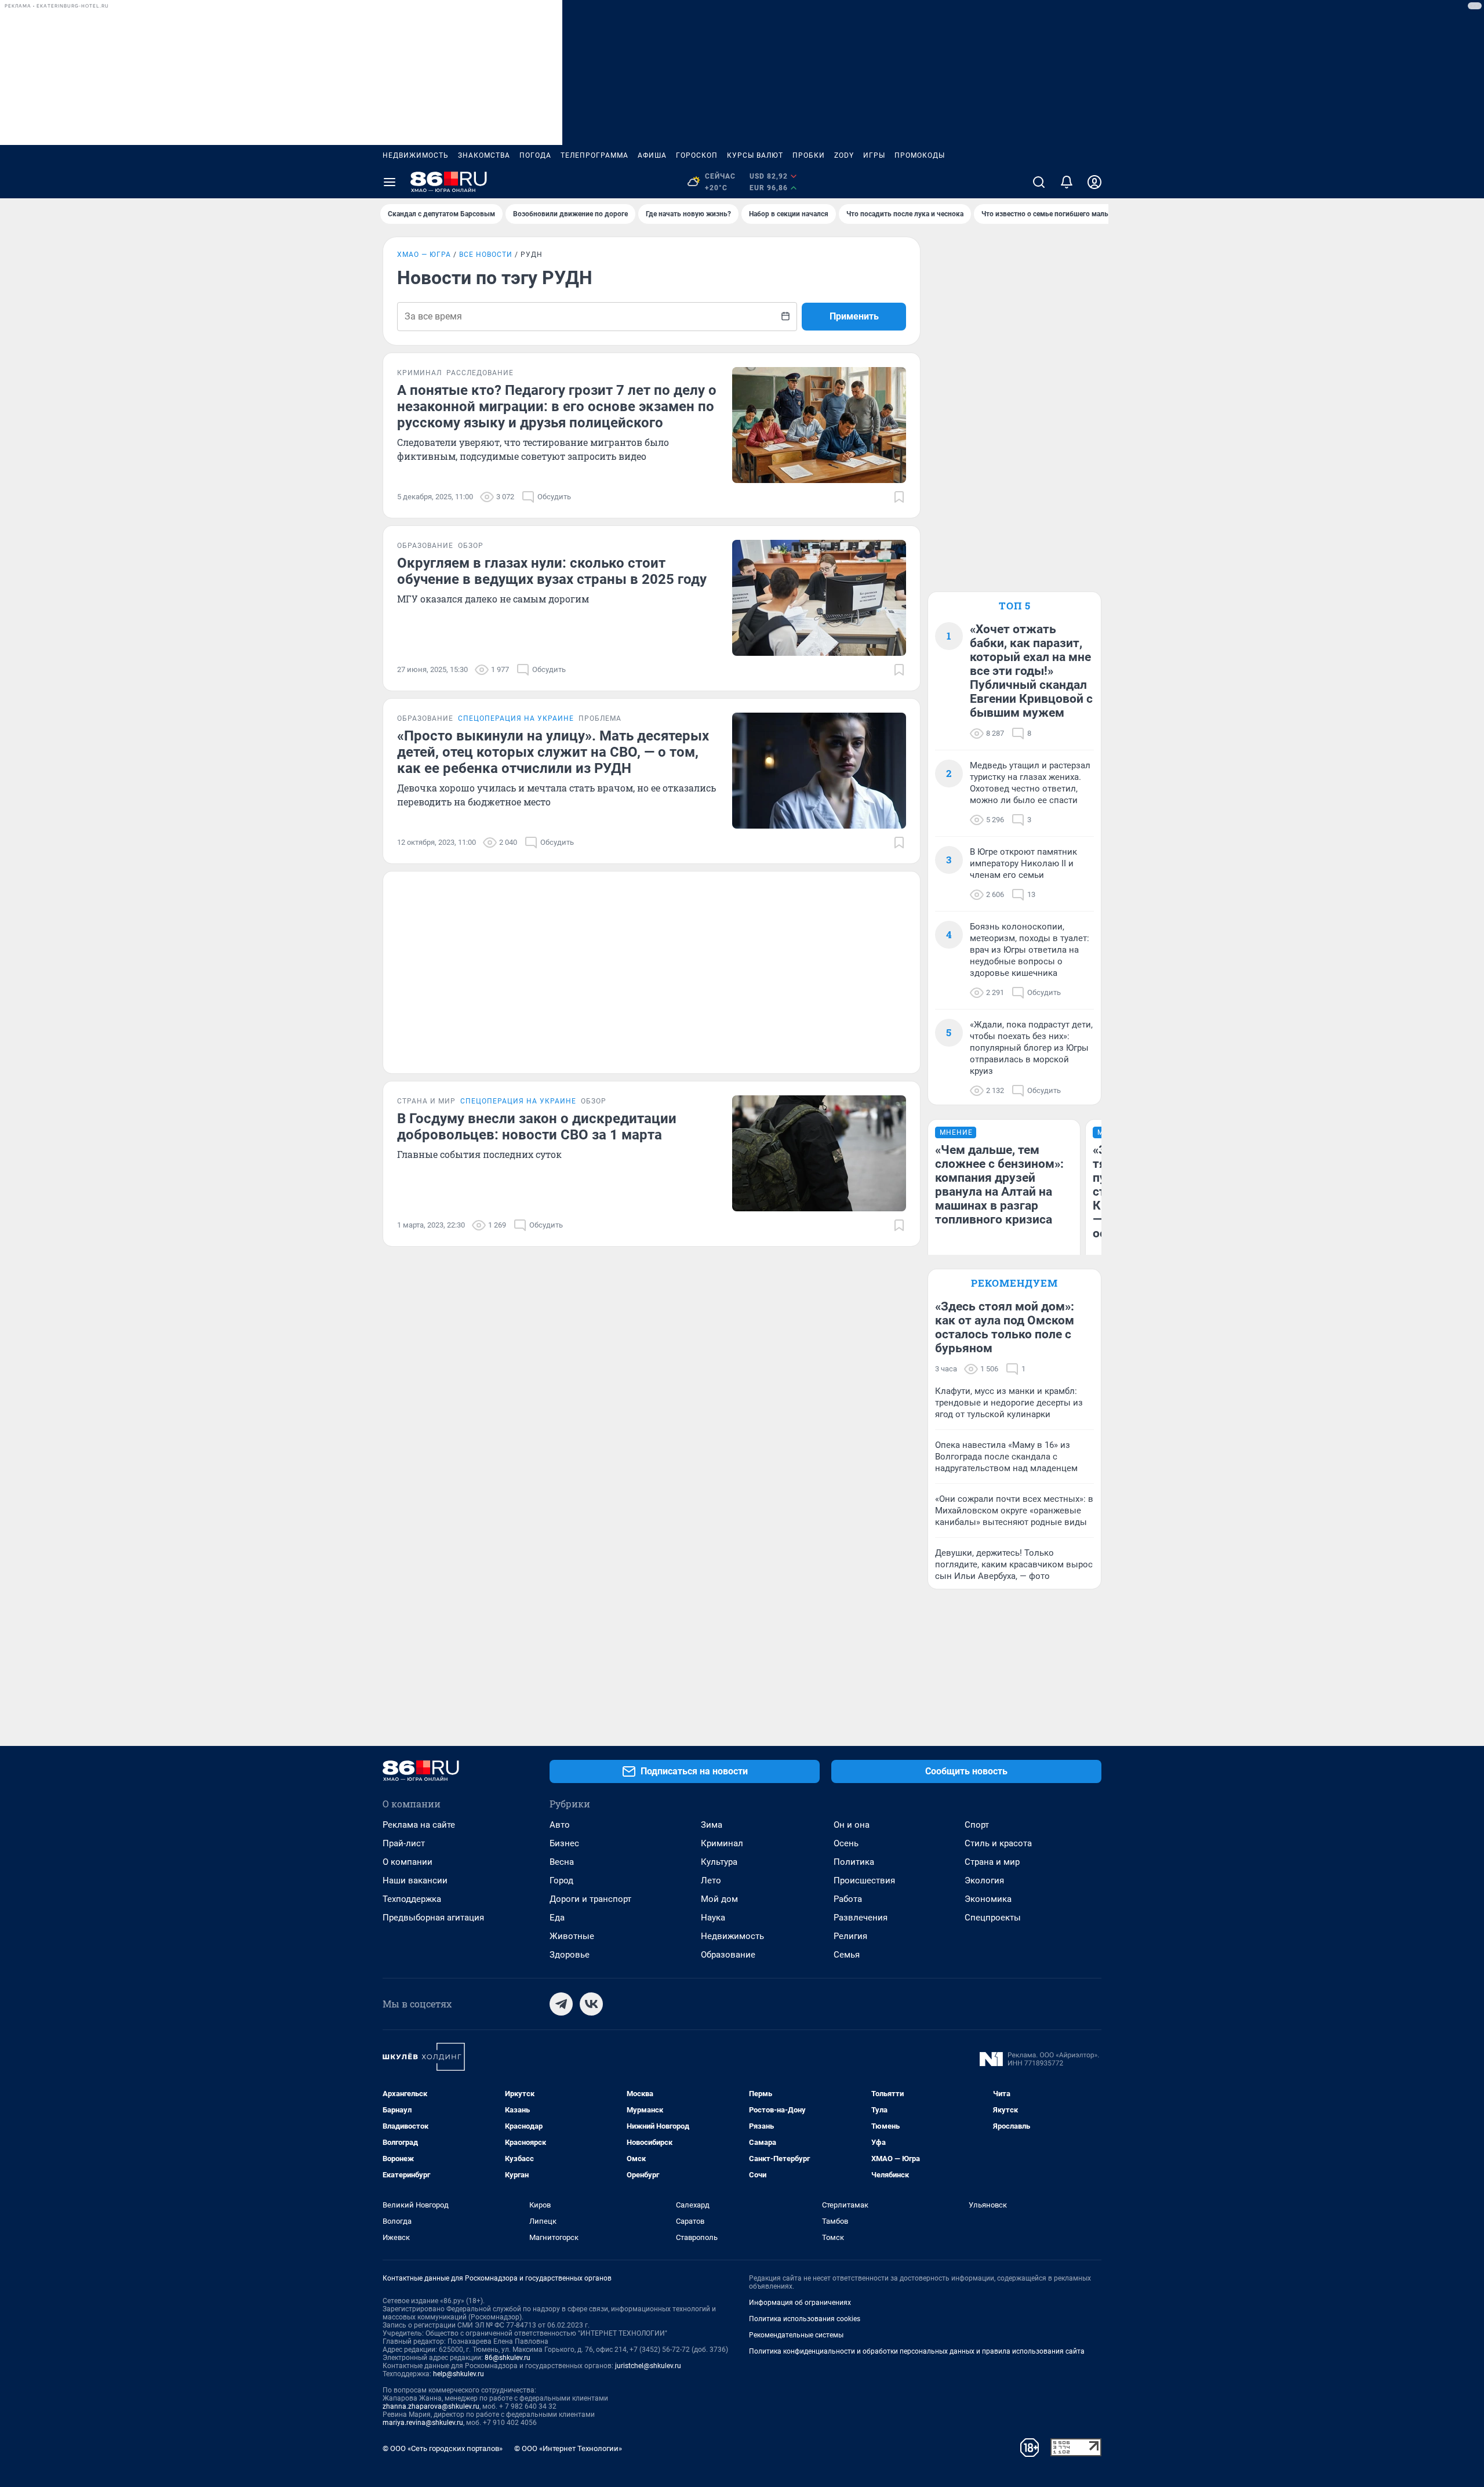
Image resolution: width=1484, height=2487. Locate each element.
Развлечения (861, 1918)
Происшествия (864, 1880)
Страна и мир (992, 1862)
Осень (846, 1843)
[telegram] (561, 2004)
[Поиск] (1039, 182)
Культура (719, 1862)
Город (561, 1880)
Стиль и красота (998, 1843)
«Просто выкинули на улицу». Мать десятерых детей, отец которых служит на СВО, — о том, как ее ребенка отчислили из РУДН (553, 752)
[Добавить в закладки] (899, 497)
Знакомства (484, 155)
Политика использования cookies (805, 2319)
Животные (572, 1936)
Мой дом (719, 1899)
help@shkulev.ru (459, 2374)
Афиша (652, 155)
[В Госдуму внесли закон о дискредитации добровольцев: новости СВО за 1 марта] (819, 1153)
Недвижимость (416, 155)
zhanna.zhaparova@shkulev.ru (431, 2406)
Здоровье (570, 1955)
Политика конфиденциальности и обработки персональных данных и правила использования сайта (917, 2351)
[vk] (591, 2004)
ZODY (844, 155)
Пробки (809, 155)
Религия (850, 1936)
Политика (854, 1862)
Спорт (977, 1825)
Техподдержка (412, 1899)
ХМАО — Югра (424, 255)
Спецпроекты (993, 1918)
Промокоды (920, 155)
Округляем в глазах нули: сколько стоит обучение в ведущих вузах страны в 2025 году (552, 571)
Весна (562, 1862)
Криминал (722, 1843)
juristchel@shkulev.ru (648, 2366)
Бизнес (564, 1843)
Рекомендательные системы (796, 2335)
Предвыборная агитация (433, 1918)
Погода (535, 155)
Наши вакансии (415, 1880)
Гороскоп (697, 155)
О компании (408, 1862)
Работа (848, 1899)
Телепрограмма (594, 155)
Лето (711, 1880)
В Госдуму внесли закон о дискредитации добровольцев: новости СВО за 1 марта (537, 1127)
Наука (713, 1918)
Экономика (988, 1899)
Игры (874, 155)
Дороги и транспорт (590, 1899)
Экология (984, 1880)
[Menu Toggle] (390, 182)
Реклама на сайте (419, 1825)
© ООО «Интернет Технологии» (568, 2448)
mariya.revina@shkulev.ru (423, 2423)
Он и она (852, 1825)
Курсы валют (755, 155)
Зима (712, 1825)
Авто (560, 1825)
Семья (847, 1955)
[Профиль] (1094, 182)
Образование (728, 1955)
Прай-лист (404, 1843)
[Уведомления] (1067, 182)
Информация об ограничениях (800, 2303)
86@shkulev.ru (508, 2358)
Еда (557, 1918)
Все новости (486, 255)
